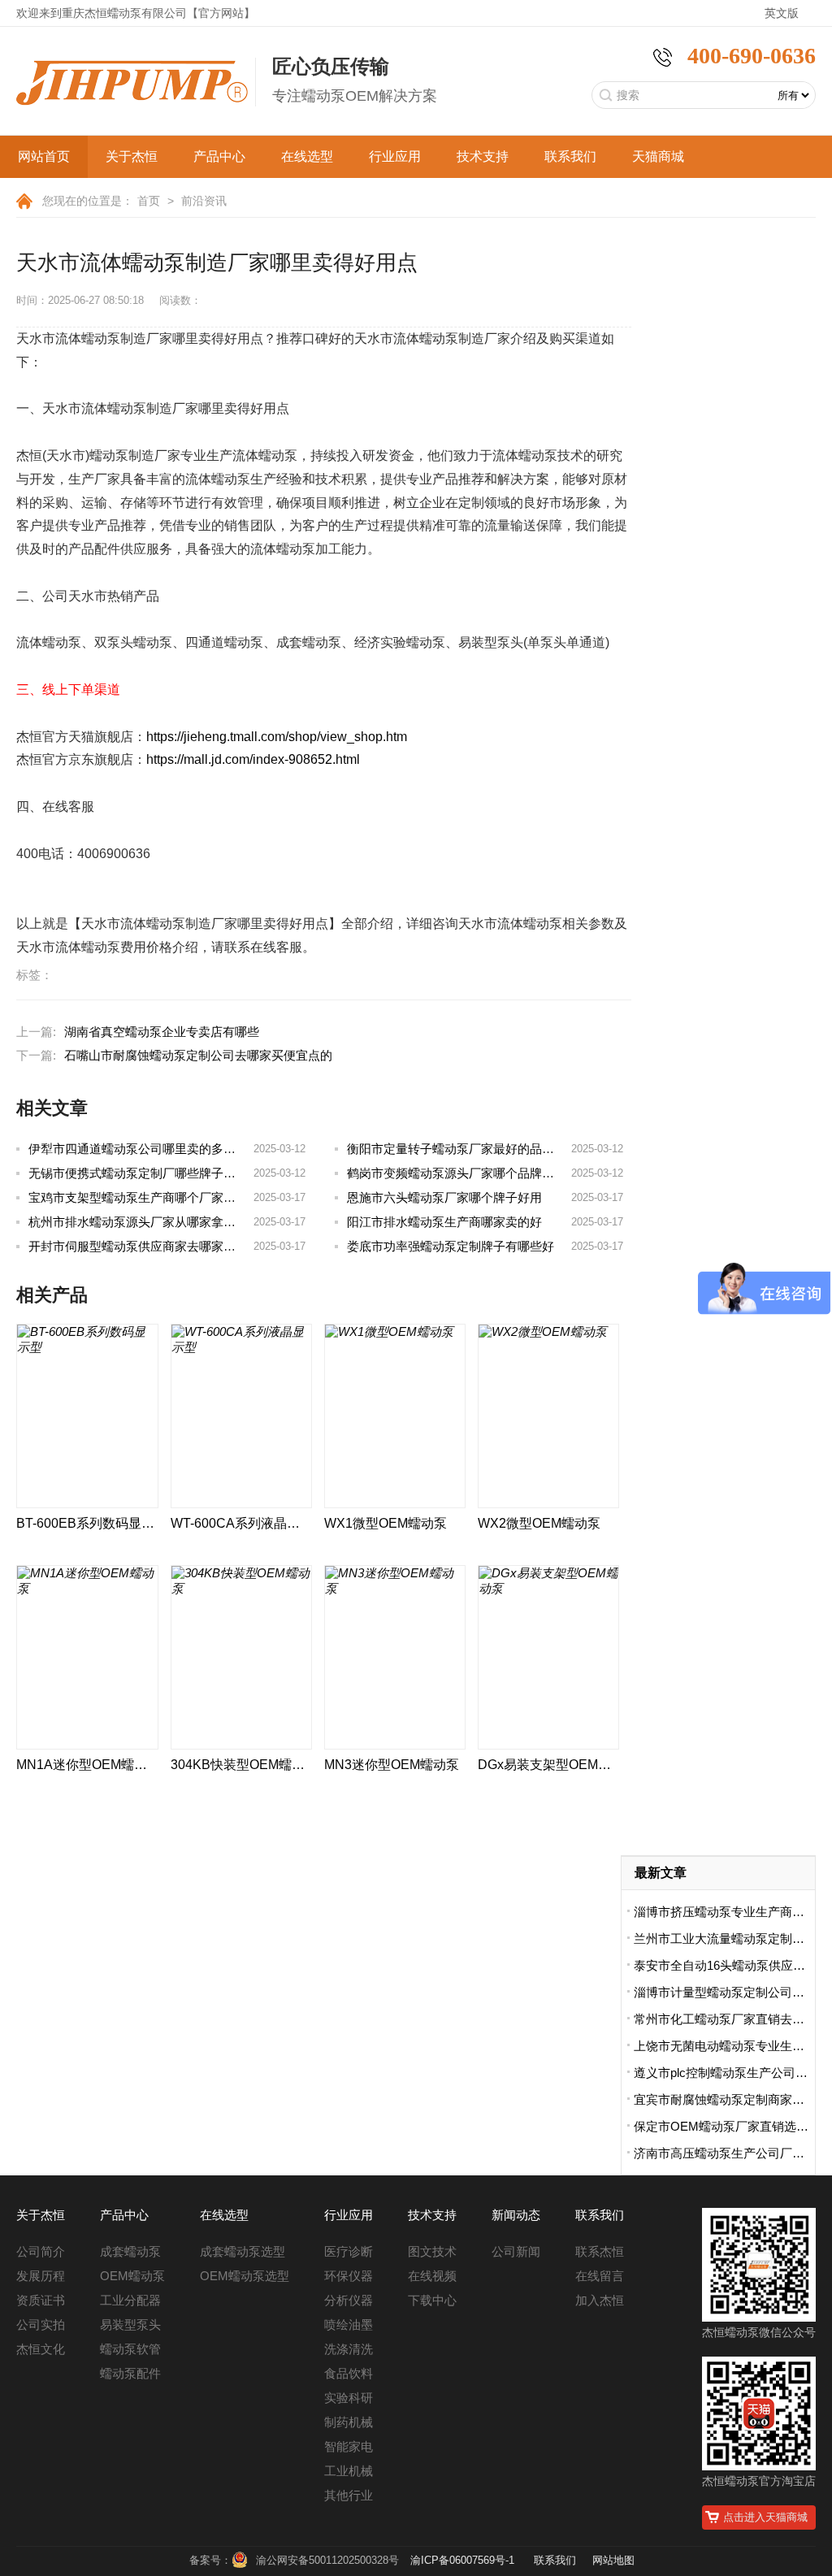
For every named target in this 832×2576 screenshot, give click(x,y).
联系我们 (570, 156)
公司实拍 (41, 2324)
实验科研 (349, 2398)
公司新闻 (516, 2251)
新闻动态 (516, 2215)
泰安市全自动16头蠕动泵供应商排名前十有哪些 (724, 1965)
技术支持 (483, 156)
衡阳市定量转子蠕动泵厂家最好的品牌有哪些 (469, 1149)
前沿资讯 (204, 201)
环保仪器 (349, 2276)
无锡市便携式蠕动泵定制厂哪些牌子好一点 (144, 1173)
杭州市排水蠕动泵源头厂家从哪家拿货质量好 (150, 1222)
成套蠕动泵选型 (243, 2251)
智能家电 (349, 2446)
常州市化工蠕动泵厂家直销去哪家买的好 (724, 2019)
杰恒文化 (41, 2349)
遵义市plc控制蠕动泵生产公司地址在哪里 (724, 2073)
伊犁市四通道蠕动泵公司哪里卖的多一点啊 (144, 1149)
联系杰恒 (600, 2251)
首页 (149, 201)
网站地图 (613, 2560)
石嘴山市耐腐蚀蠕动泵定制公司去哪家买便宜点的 (198, 1055)
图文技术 (432, 2251)
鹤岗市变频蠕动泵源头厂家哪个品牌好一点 (463, 1173)
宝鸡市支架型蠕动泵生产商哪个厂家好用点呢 (150, 1197)
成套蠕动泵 (130, 2251)
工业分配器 (130, 2300)
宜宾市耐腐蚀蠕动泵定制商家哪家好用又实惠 (724, 2099)
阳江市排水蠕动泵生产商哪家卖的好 (444, 1222)
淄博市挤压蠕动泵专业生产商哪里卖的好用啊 (724, 1912)
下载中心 (432, 2300)
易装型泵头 (130, 2324)
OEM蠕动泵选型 (245, 2276)
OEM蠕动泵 (132, 2276)
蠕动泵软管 (130, 2349)
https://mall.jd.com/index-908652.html (253, 759)
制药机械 (349, 2422)
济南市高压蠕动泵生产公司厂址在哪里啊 (724, 2153)
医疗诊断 (349, 2251)
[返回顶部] (774, 2431)
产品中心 (219, 156)
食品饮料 (349, 2373)
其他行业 (349, 2495)
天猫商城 (658, 156)
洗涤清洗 (349, 2349)
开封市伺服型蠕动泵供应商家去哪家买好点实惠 (156, 1246)
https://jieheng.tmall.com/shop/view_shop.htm (277, 737)
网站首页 (44, 156)
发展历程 (41, 2276)
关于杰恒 (132, 156)
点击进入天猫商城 (765, 2517)
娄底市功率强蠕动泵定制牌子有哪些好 (451, 1246)
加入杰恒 (600, 2300)
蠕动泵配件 (130, 2373)
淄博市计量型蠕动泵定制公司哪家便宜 (724, 1992)
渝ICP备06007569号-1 (462, 2560)
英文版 (782, 13)
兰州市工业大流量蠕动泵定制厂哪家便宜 (724, 1939)
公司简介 (41, 2251)
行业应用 (395, 156)
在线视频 (432, 2276)
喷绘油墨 (349, 2324)
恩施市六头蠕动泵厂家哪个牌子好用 (444, 1197)
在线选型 (307, 156)
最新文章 (661, 1873)
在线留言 (600, 2276)
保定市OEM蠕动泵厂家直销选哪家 (724, 2126)
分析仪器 (349, 2300)
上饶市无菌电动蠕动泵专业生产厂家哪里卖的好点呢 (724, 2046)
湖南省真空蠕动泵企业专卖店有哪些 (162, 1032)
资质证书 (41, 2300)
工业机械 (349, 2471)
